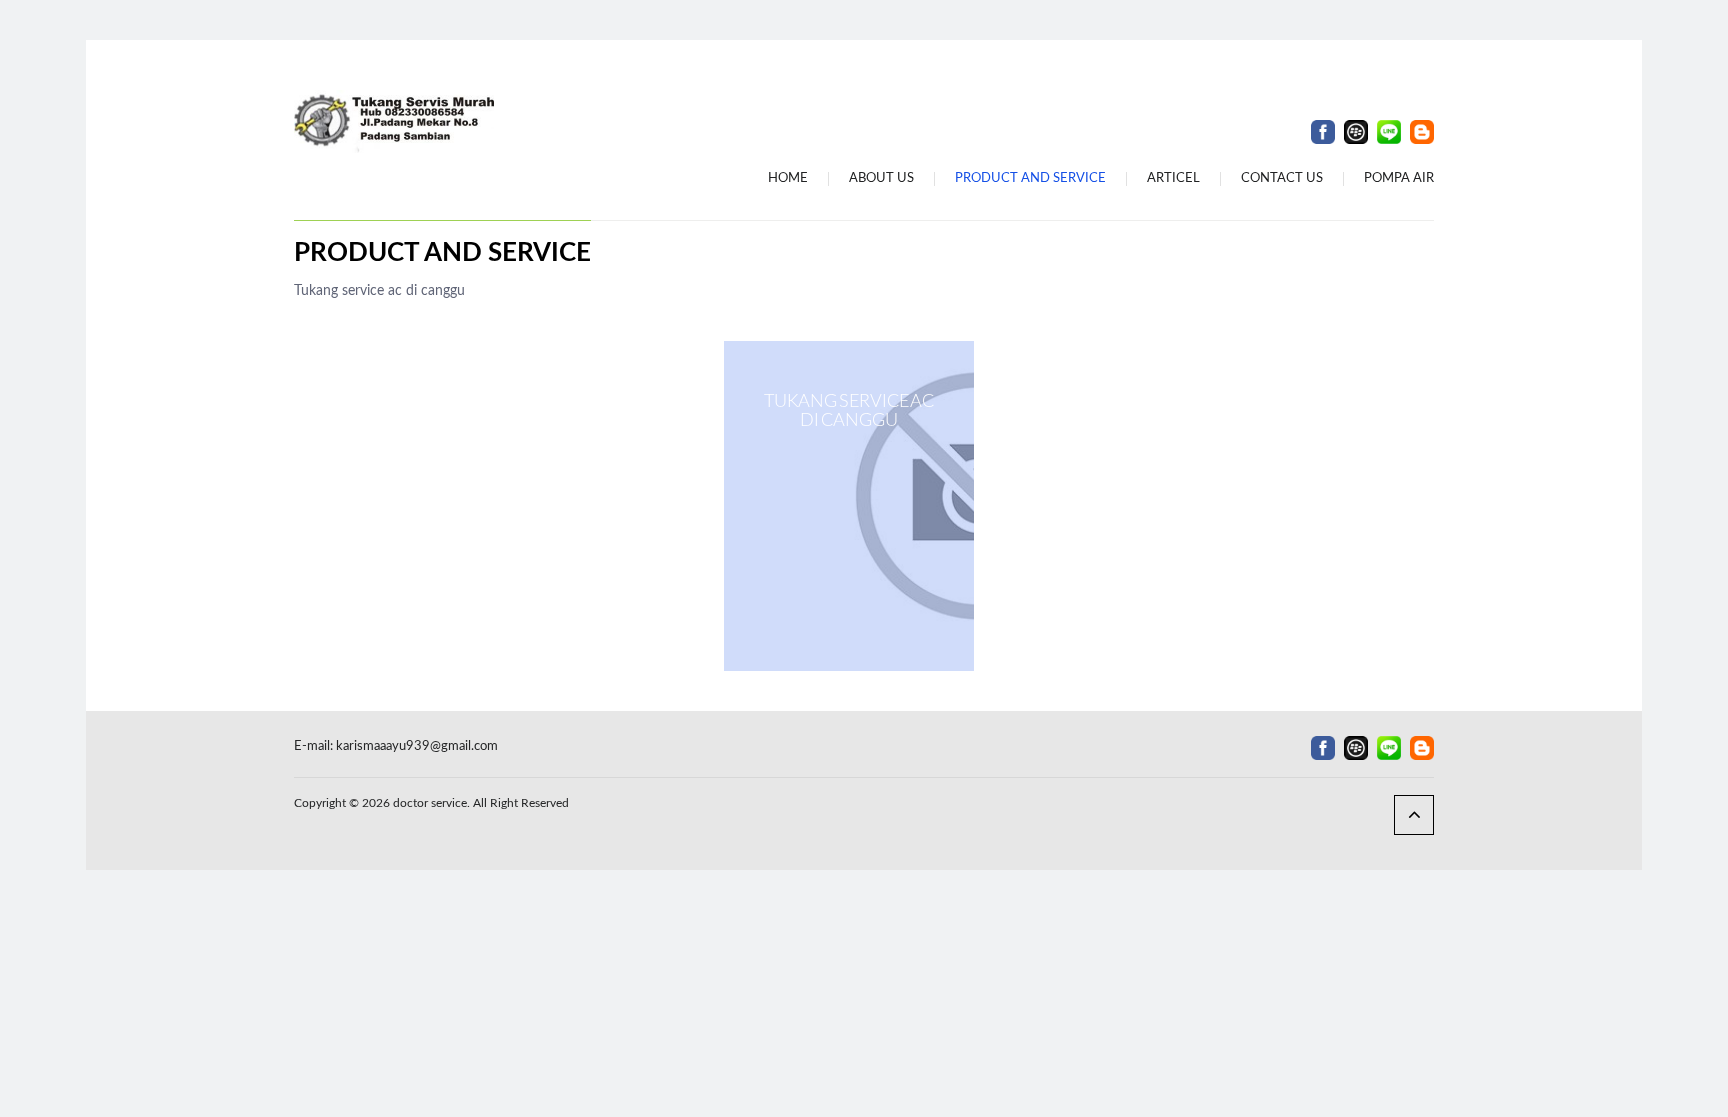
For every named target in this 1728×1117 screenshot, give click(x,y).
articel (1173, 178)
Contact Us (1282, 178)
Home (788, 178)
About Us (881, 178)
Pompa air (1399, 178)
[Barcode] (1356, 132)
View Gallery (849, 506)
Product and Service (1030, 178)
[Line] (1389, 132)
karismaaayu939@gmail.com (417, 746)
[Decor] (394, 121)
